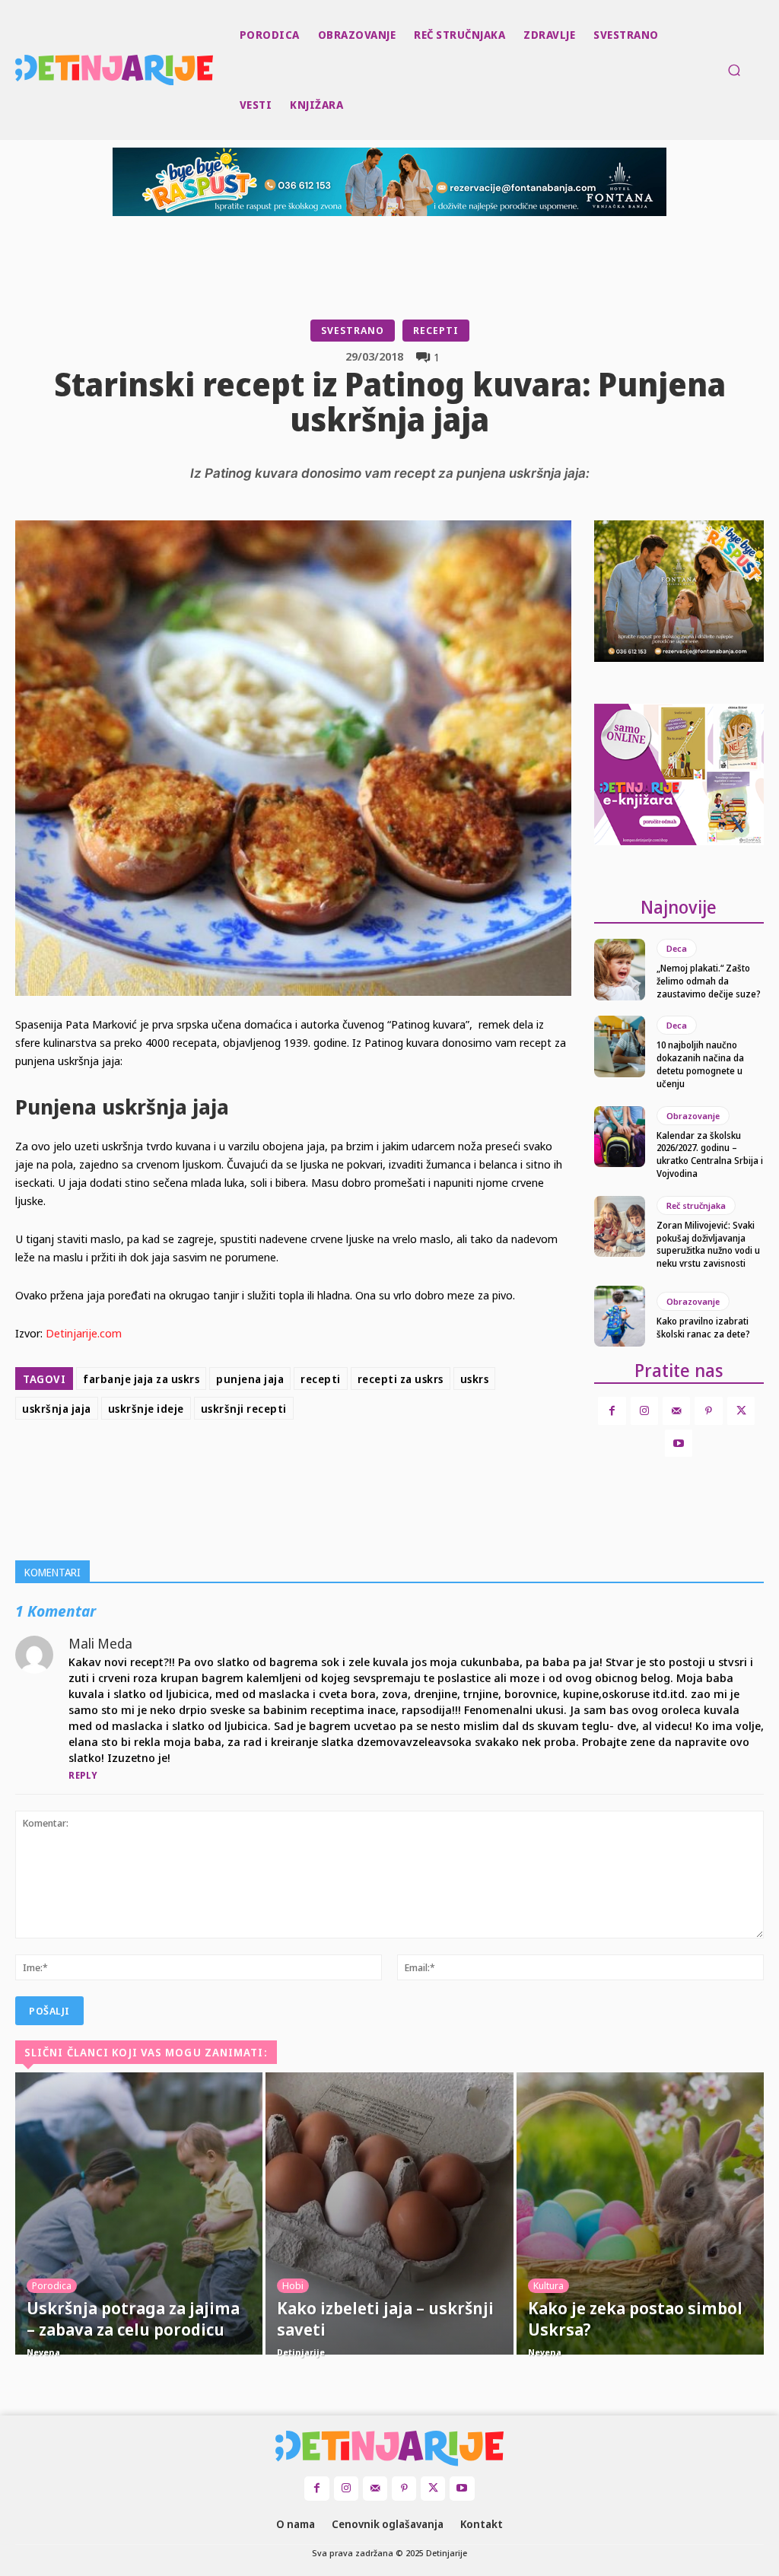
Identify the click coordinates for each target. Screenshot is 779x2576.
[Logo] (17, 70)
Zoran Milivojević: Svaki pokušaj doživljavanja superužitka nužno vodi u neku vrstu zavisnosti (708, 1244)
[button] (734, 70)
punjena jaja (250, 1379)
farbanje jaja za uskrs (141, 1379)
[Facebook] (289, 1464)
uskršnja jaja (57, 1409)
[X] (324, 1464)
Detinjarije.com (84, 1333)
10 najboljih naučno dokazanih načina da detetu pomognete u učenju (700, 1064)
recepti (321, 1379)
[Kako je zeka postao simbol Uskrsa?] (640, 2213)
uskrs (475, 1379)
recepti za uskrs (401, 1379)
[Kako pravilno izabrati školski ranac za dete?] (620, 1316)
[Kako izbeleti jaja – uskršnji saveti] (389, 2213)
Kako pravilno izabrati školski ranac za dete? (703, 1328)
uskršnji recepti (244, 1409)
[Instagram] (644, 1410)
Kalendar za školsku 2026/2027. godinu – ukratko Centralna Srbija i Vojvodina (710, 1154)
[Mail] (676, 1410)
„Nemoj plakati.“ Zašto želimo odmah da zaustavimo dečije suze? (709, 981)
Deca (677, 948)
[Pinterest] (359, 1464)
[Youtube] (679, 1443)
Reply (83, 1775)
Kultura (548, 2285)
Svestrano (353, 330)
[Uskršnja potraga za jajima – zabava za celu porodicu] (139, 2213)
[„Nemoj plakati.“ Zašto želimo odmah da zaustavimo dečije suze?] (620, 969)
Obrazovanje (693, 1116)
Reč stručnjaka (696, 1205)
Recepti (436, 330)
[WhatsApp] (394, 1464)
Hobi (293, 2285)
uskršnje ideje (146, 1409)
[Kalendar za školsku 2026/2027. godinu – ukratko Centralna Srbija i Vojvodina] (620, 1137)
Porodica (52, 2285)
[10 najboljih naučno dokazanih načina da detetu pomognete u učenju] (620, 1046)
